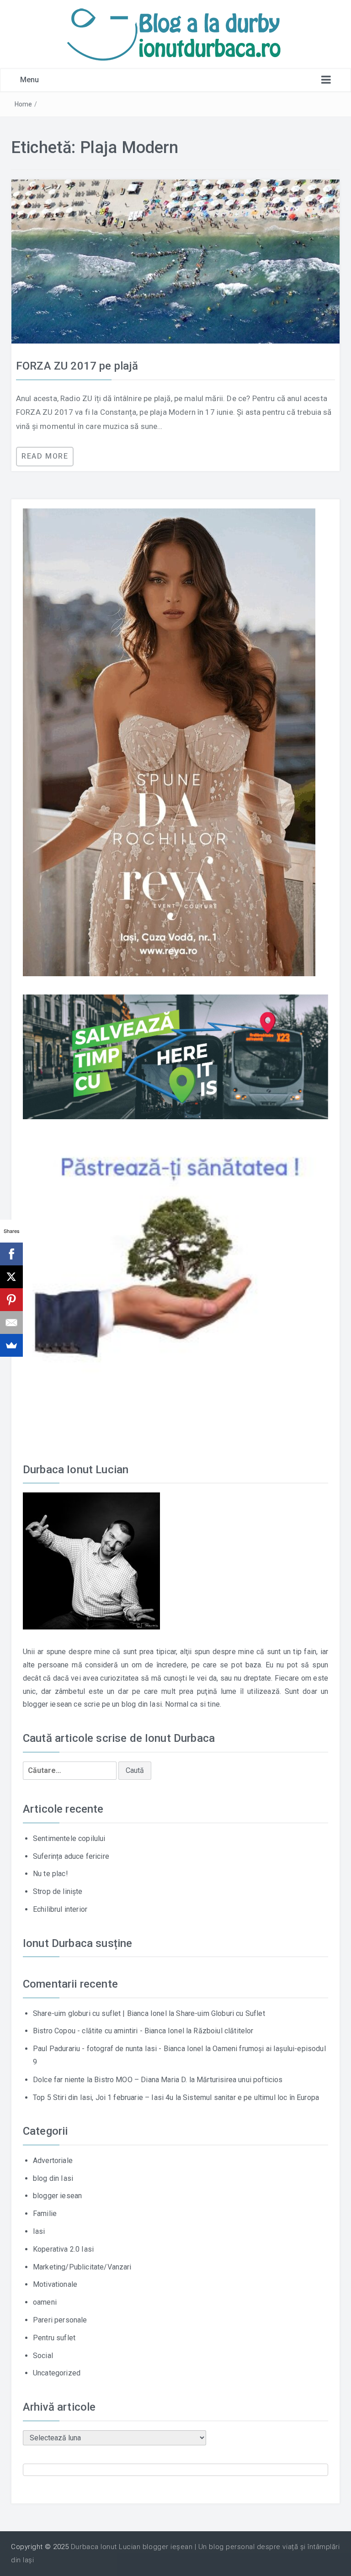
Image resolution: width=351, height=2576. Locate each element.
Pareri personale (60, 2320)
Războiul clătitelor (223, 2031)
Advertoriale (53, 2161)
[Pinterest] (11, 1300)
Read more (45, 456)
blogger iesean (57, 2196)
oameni (45, 2302)
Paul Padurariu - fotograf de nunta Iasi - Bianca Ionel (118, 2049)
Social (43, 2356)
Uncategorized (57, 2373)
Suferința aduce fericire (71, 1856)
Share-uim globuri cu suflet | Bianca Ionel (100, 2013)
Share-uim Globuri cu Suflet (220, 2013)
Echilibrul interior (60, 1909)
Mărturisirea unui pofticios (239, 2080)
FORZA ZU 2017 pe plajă (77, 366)
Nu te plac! (51, 1874)
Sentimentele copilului (69, 1838)
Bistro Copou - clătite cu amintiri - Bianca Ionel (109, 2031)
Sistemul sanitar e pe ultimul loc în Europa (251, 2097)
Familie (45, 2214)
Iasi (39, 2231)
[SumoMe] (11, 1345)
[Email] (11, 1322)
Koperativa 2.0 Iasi (63, 2249)
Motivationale (55, 2284)
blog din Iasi (53, 2178)
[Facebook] (11, 1254)
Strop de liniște (58, 1891)
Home (24, 104)
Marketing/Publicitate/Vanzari (82, 2267)
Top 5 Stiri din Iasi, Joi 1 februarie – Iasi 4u (103, 2097)
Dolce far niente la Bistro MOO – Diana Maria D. (110, 2080)
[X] (11, 1277)
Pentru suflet (54, 2338)
